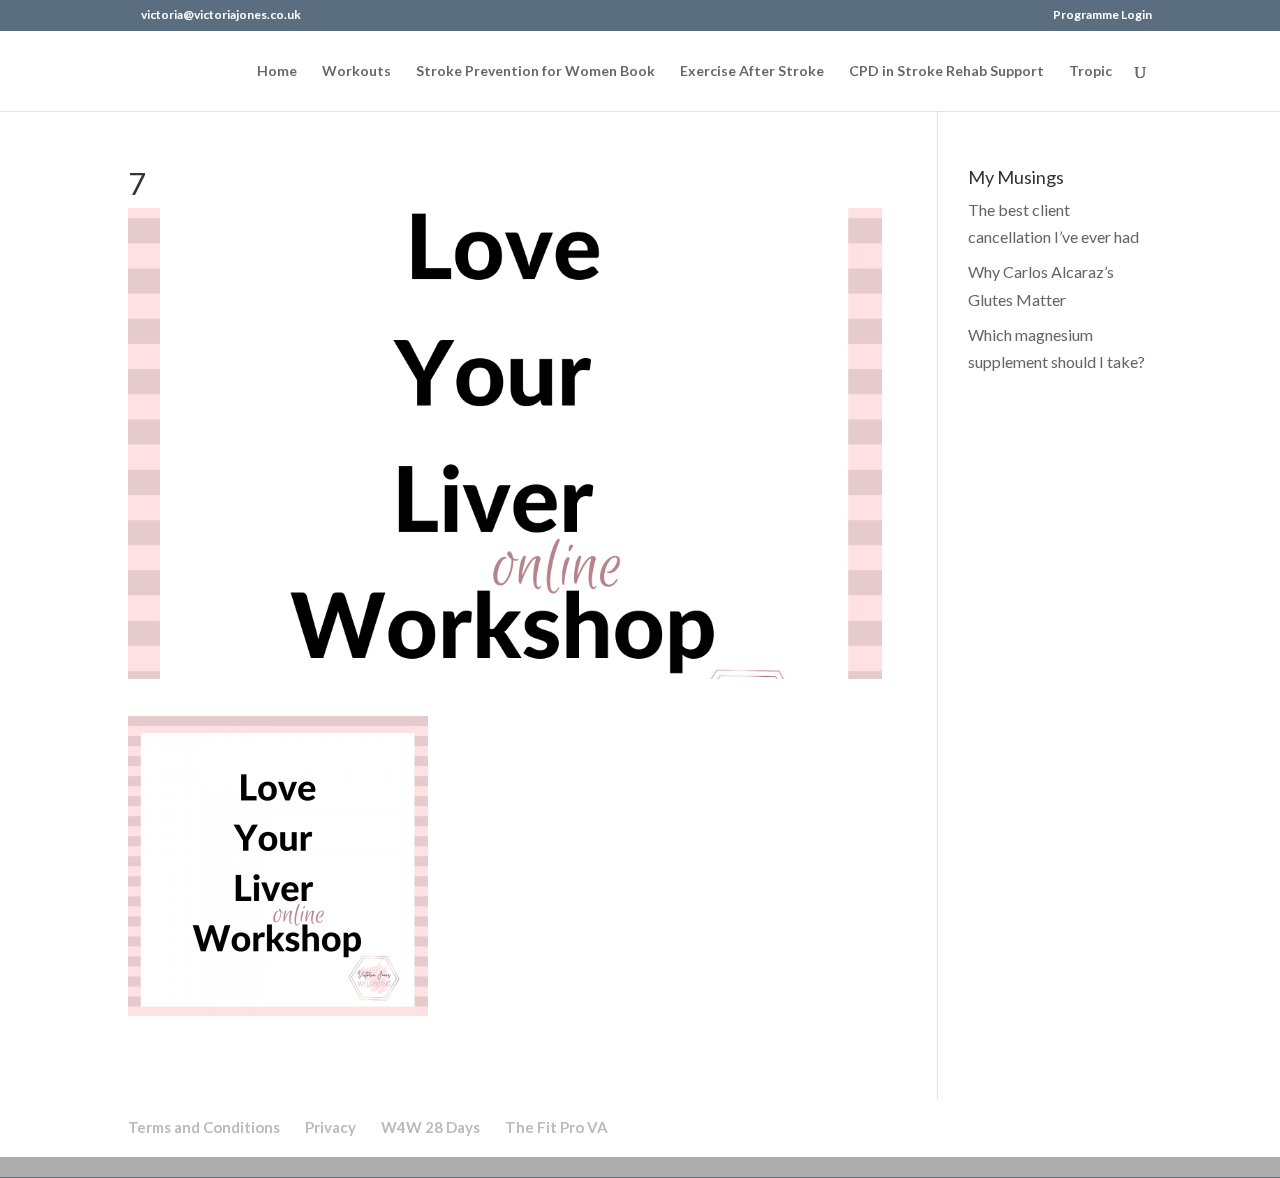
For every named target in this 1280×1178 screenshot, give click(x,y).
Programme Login (1102, 15)
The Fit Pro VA (556, 1127)
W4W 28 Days (430, 1127)
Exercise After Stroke (752, 71)
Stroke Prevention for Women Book (535, 71)
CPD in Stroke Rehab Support (946, 71)
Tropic (1090, 71)
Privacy (330, 1127)
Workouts (356, 71)
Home (277, 71)
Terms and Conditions (204, 1127)
